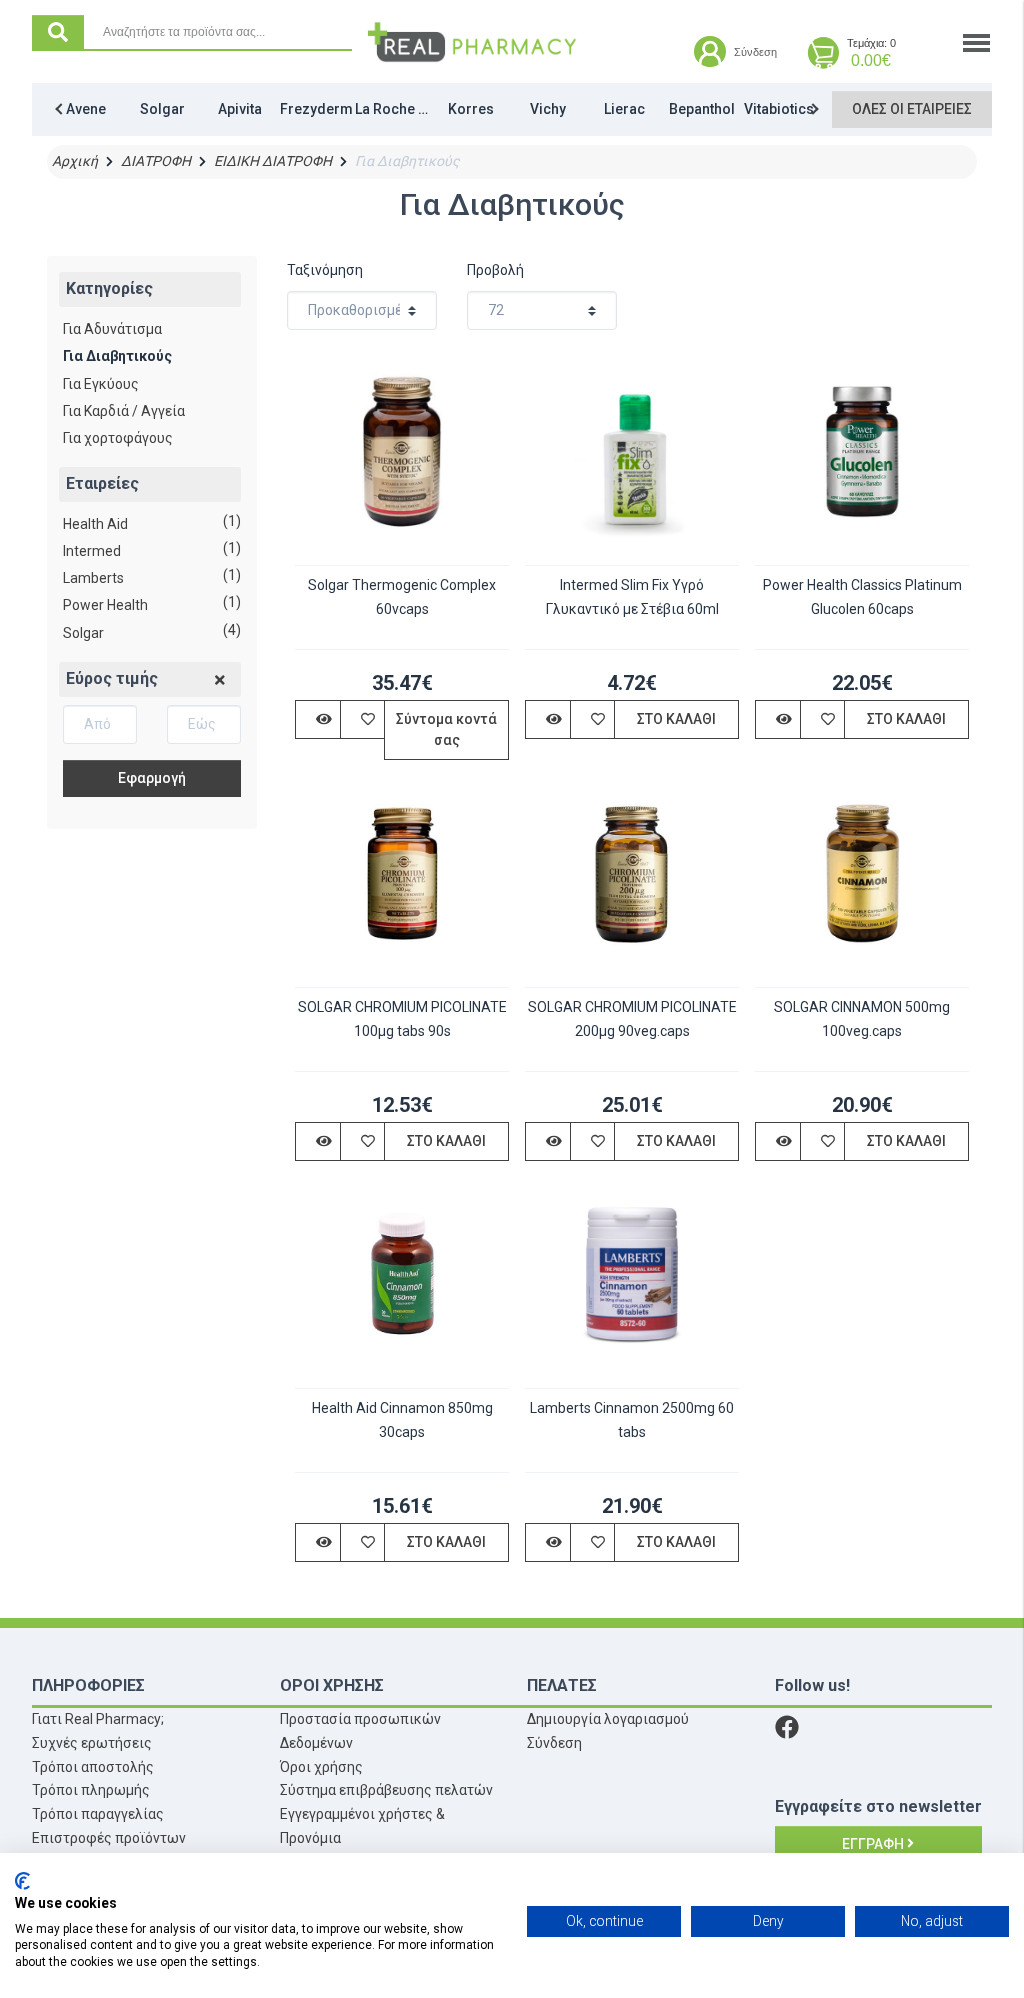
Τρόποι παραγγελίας (98, 1814)
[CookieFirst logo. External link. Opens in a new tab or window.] (22, 1881)
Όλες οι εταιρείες (912, 109)
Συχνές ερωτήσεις (92, 1743)
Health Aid (95, 524)
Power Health (105, 605)
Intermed (92, 551)
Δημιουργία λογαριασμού (608, 1719)
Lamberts (93, 578)
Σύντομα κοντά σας (446, 729)
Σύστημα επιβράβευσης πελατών (386, 1790)
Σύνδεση (554, 1743)
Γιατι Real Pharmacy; (98, 1719)
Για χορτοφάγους (118, 438)
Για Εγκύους (101, 384)
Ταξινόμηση (325, 270)
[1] (220, 680)
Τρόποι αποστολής (93, 1767)
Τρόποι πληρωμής (91, 1790)
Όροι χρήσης (321, 1767)
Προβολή (495, 270)
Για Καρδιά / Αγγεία (124, 411)
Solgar (83, 633)
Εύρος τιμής (112, 678)
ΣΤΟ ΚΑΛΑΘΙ (676, 719)
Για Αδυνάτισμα (112, 329)
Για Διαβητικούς (117, 356)
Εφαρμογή (152, 778)
